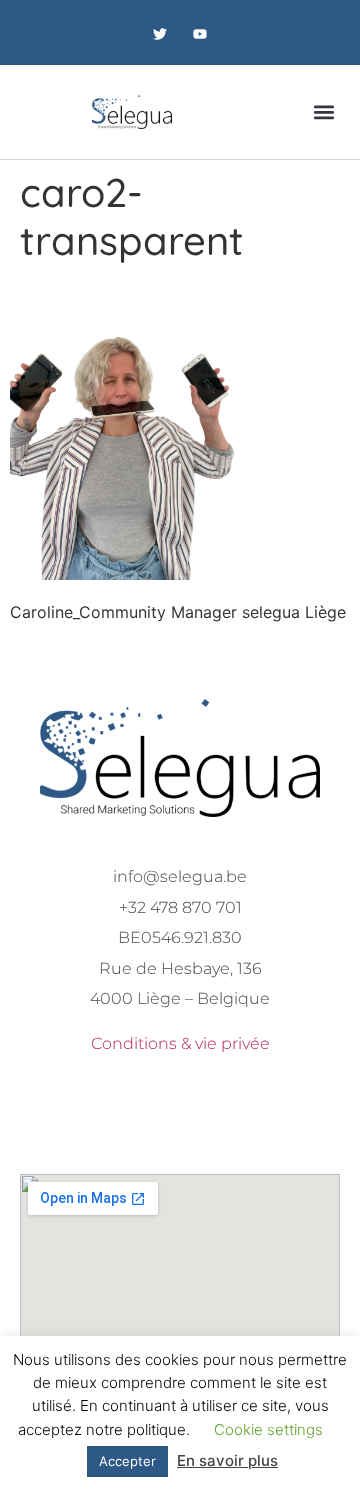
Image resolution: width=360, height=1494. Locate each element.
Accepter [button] (127, 1461)
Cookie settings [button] (268, 1429)
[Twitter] (160, 34)
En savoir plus (227, 1460)
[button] (323, 111)
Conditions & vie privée (180, 1043)
